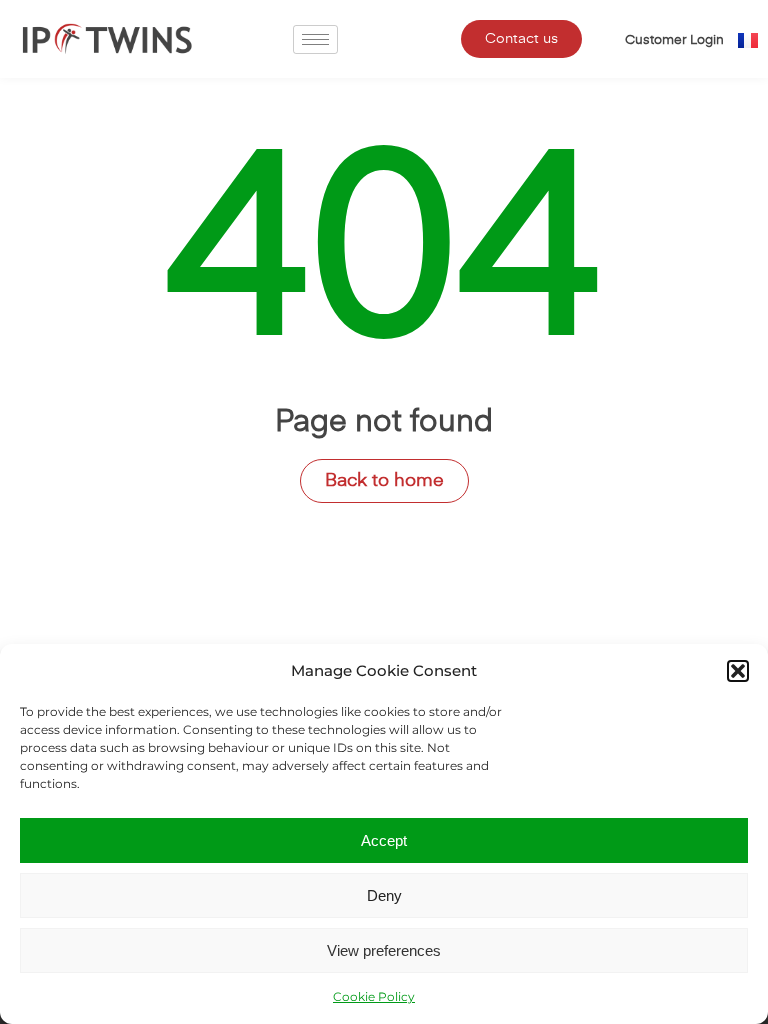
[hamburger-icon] (315, 39)
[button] (738, 671)
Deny (384, 895)
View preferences (384, 950)
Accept (384, 840)
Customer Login (674, 40)
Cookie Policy (374, 996)
